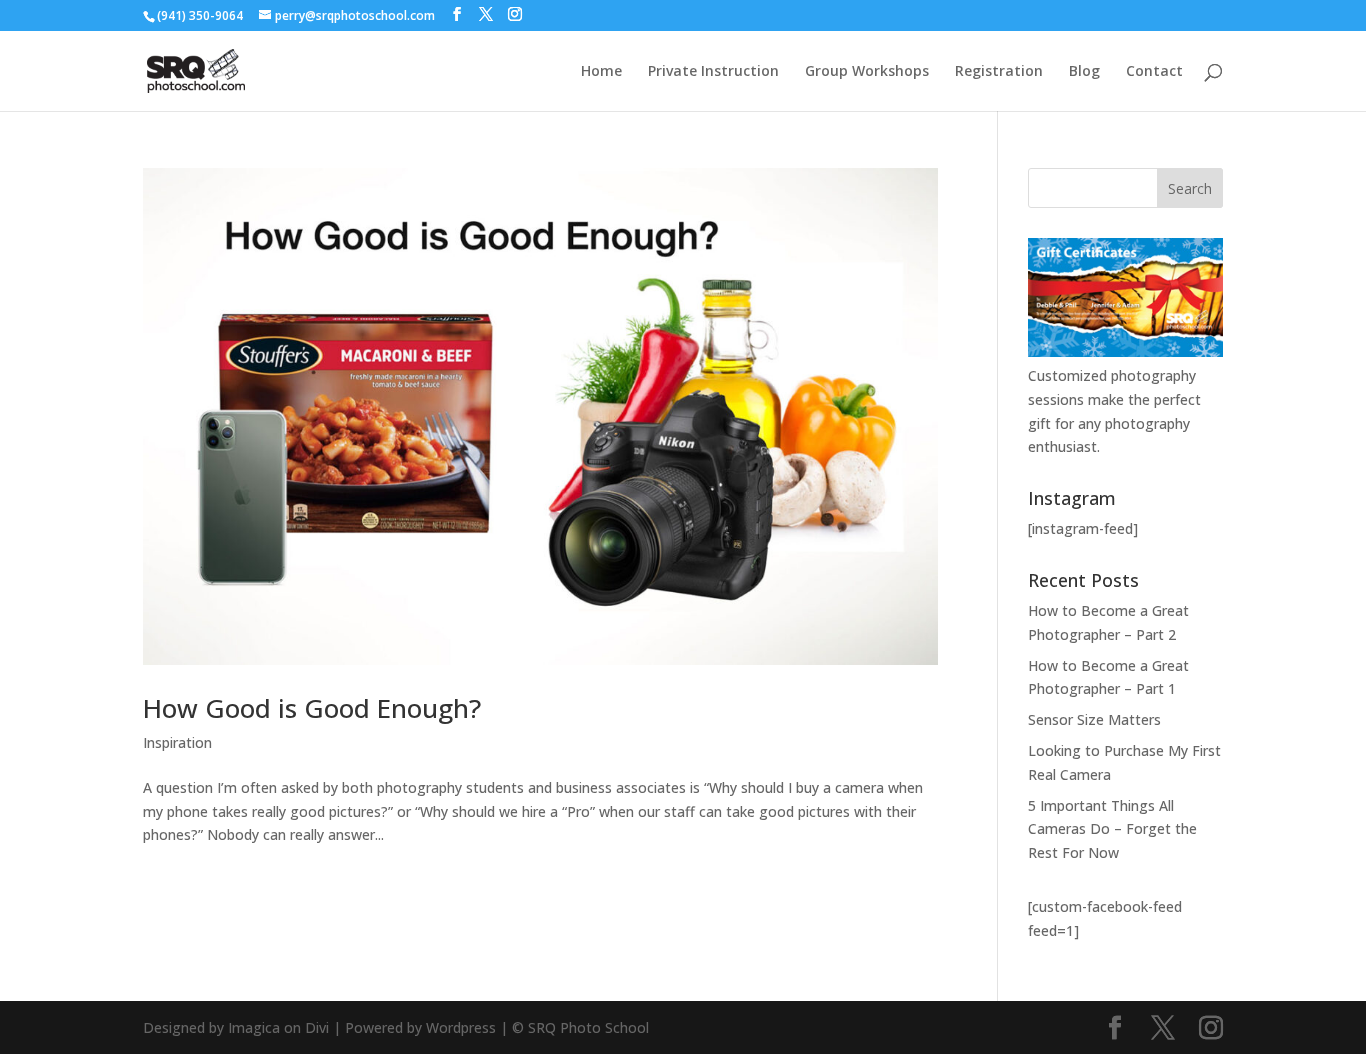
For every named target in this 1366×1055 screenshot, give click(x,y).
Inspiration (177, 742)
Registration (999, 72)
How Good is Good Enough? (312, 708)
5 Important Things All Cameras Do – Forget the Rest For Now (1112, 829)
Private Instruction (713, 72)
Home (601, 72)
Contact (1154, 72)
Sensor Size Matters (1094, 719)
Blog (1084, 72)
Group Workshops (867, 72)
